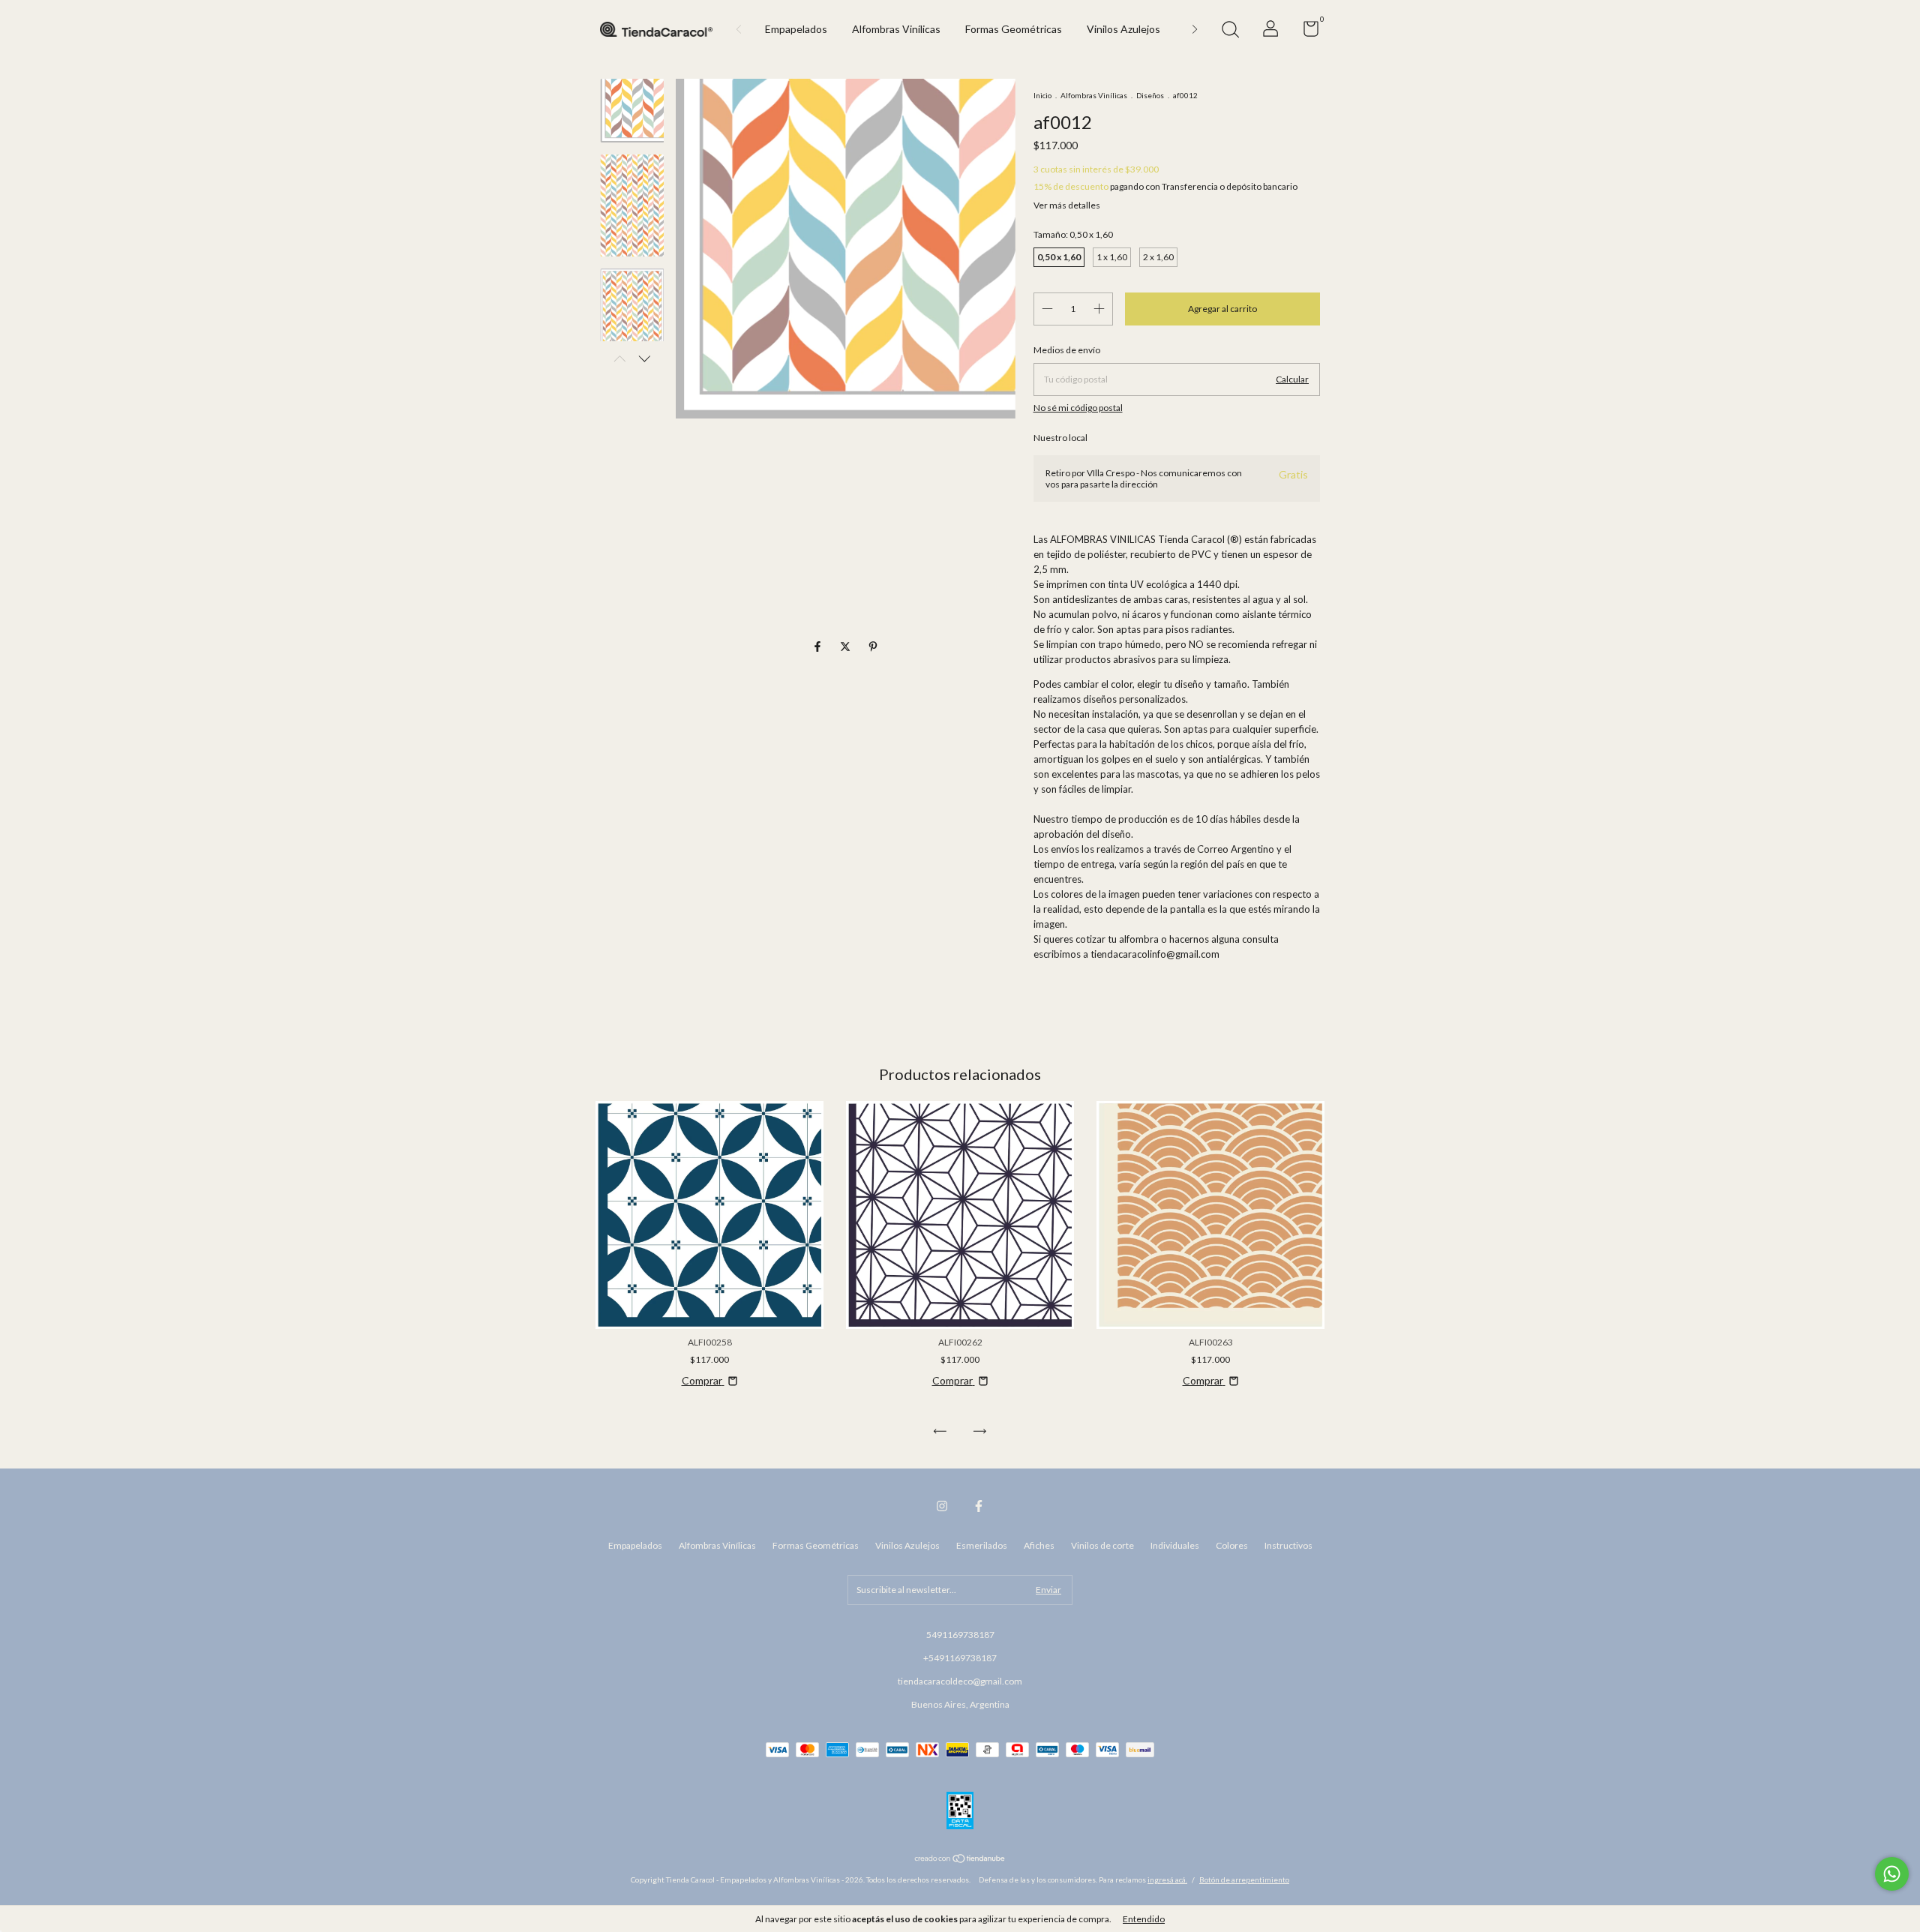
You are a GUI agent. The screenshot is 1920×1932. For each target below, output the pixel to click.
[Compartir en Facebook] (819, 646)
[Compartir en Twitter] (846, 646)
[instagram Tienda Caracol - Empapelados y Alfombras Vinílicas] (942, 1506)
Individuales (1175, 1545)
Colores (1232, 1545)
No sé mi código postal (1078, 408)
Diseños (1150, 95)
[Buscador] (1230, 31)
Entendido (1144, 1919)
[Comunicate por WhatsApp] (1892, 1874)
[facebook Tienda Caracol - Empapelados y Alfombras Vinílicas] (979, 1506)
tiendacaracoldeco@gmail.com (960, 1681)
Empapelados (796, 29)
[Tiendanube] (960, 1860)
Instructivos (1288, 1545)
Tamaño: (1073, 234)
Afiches (1039, 1545)
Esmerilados (982, 1545)
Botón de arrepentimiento (1244, 1879)
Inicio (1042, 95)
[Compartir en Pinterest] (873, 646)
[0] (1305, 32)
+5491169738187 (960, 1658)
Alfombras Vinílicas (896, 29)
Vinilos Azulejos (1123, 29)
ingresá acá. (1167, 1879)
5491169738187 (960, 1635)
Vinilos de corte (1102, 1545)
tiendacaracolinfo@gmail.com (1155, 954)
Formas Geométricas (1014, 29)
